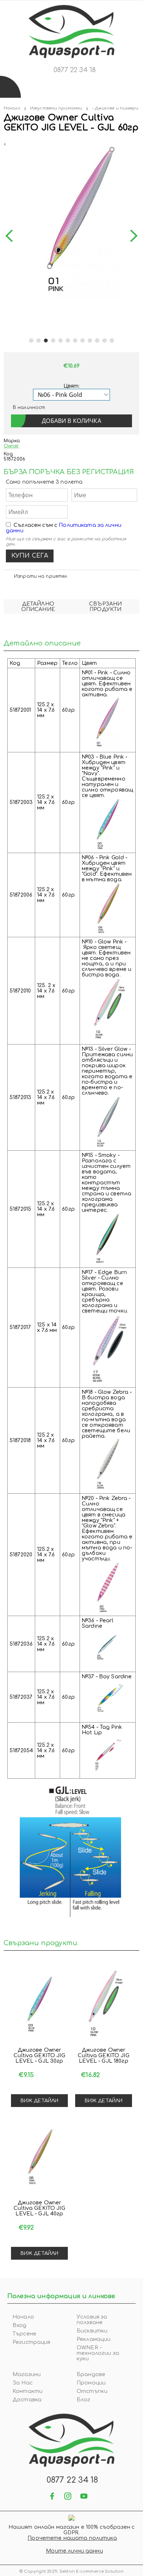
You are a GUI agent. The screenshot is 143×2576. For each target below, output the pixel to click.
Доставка (27, 2400)
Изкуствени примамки (56, 108)
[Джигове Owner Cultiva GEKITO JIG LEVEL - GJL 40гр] (39, 2156)
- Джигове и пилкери (115, 108)
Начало (12, 108)
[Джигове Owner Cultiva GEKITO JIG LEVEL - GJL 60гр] (4, 143)
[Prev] (12, 236)
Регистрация (32, 2342)
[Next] (131, 236)
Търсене (24, 2334)
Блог (84, 2400)
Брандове (91, 2374)
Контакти (27, 2391)
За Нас (23, 2383)
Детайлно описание (38, 607)
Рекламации (93, 2339)
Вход (20, 2325)
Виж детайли (39, 2101)
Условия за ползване (92, 2320)
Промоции (91, 2383)
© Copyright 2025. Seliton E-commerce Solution (71, 2571)
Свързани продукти (105, 607)
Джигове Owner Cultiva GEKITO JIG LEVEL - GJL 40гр (39, 2208)
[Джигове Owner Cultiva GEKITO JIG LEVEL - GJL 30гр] (39, 2004)
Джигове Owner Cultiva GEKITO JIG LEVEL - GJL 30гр (39, 2056)
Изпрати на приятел (41, 576)
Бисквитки (92, 2331)
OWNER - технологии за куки (98, 2353)
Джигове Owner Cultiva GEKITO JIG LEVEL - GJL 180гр (104, 2056)
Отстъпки (92, 2391)
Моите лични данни (74, 2551)
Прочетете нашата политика (72, 2538)
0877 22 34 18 (75, 70)
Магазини (27, 2374)
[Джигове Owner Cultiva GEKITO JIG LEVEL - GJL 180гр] (104, 2004)
